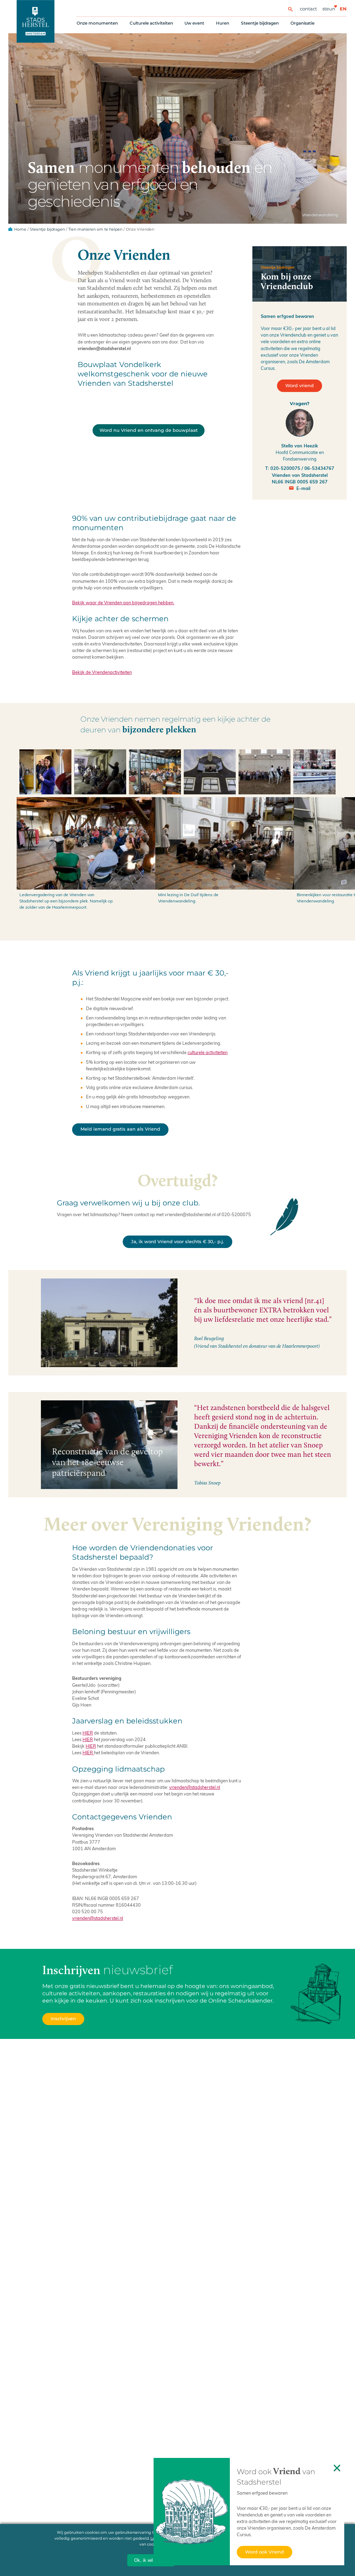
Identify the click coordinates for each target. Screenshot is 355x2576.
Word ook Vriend (265, 2552)
